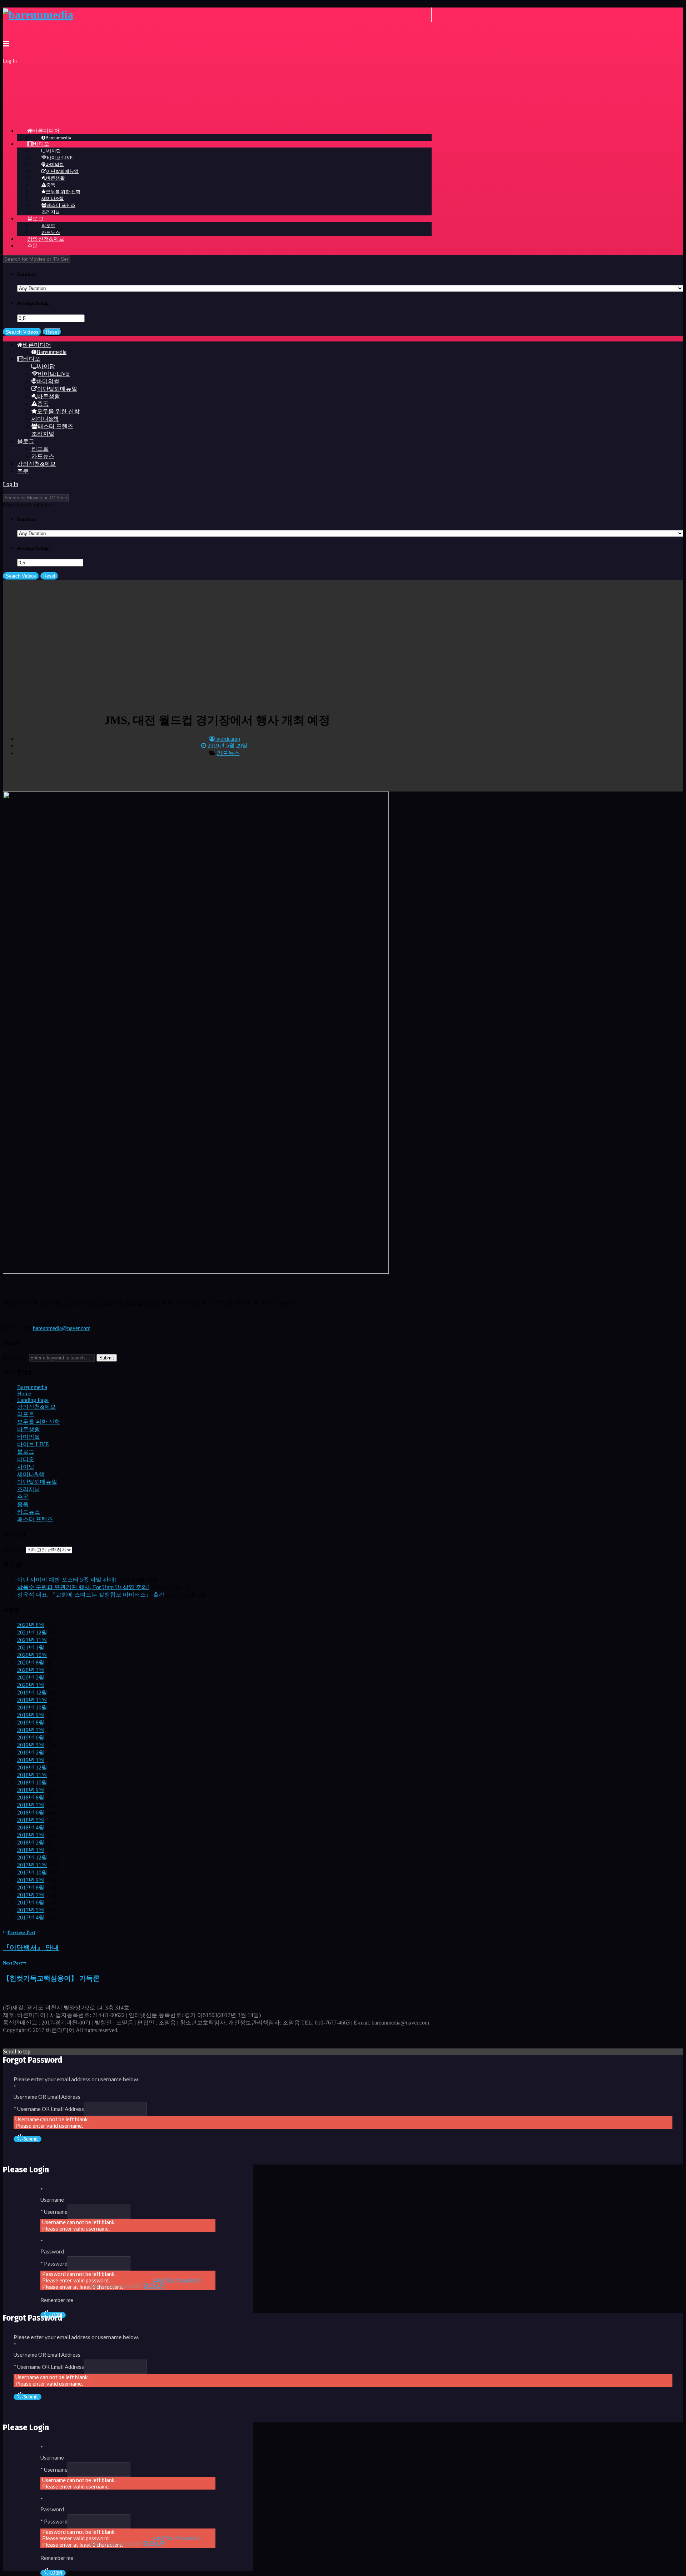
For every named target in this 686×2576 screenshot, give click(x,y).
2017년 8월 (31, 1888)
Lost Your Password (177, 2280)
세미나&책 (31, 1474)
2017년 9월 (31, 1880)
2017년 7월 (31, 1895)
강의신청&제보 (36, 1407)
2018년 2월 (31, 1843)
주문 (23, 1497)
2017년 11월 (32, 1865)
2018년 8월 (31, 1798)
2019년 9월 (31, 1715)
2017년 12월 (32, 1858)
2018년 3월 (31, 1835)
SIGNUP (154, 2286)
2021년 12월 (32, 1633)
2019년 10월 (32, 1708)
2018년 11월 (32, 1775)
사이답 (26, 1467)
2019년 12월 (32, 1693)
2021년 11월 (32, 1640)
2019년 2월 (31, 1753)
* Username (54, 2212)
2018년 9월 (31, 1790)
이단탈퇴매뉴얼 (37, 1482)
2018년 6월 (31, 1813)
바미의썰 (29, 1437)
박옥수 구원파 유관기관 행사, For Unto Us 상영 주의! (83, 1587)
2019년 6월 (31, 1738)
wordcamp (227, 739)
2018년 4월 (31, 1828)
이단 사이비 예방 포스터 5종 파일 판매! (67, 1580)
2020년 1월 (31, 1685)
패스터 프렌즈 (35, 1519)
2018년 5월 (31, 1820)
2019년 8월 (31, 1723)
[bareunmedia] (38, 15)
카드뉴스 (228, 753)
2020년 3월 (31, 1670)
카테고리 (14, 1550)
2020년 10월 (32, 1655)
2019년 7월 (31, 1730)
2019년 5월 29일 (227, 746)
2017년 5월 (31, 1910)
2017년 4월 (31, 1918)
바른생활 (29, 1429)
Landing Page (33, 1400)
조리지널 (29, 1489)
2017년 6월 (31, 1903)
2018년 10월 (32, 1783)
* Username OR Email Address (49, 2109)
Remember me (57, 2300)
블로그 (26, 1452)
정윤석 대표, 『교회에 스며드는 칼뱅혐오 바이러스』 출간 (91, 1595)
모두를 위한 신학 (39, 1422)
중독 (23, 1504)
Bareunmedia (32, 1387)
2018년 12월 (32, 1768)
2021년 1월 (31, 1648)
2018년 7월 (31, 1805)
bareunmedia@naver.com (62, 1328)
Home (24, 1394)
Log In (10, 61)
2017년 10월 (32, 1873)
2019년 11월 (32, 1700)
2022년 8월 (31, 1625)
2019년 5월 (31, 1745)
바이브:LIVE (33, 1444)
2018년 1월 (31, 1850)
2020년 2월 (31, 1678)
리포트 (26, 1414)
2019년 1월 (31, 1760)
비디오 (26, 1459)
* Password (54, 2263)
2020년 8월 (31, 1663)
